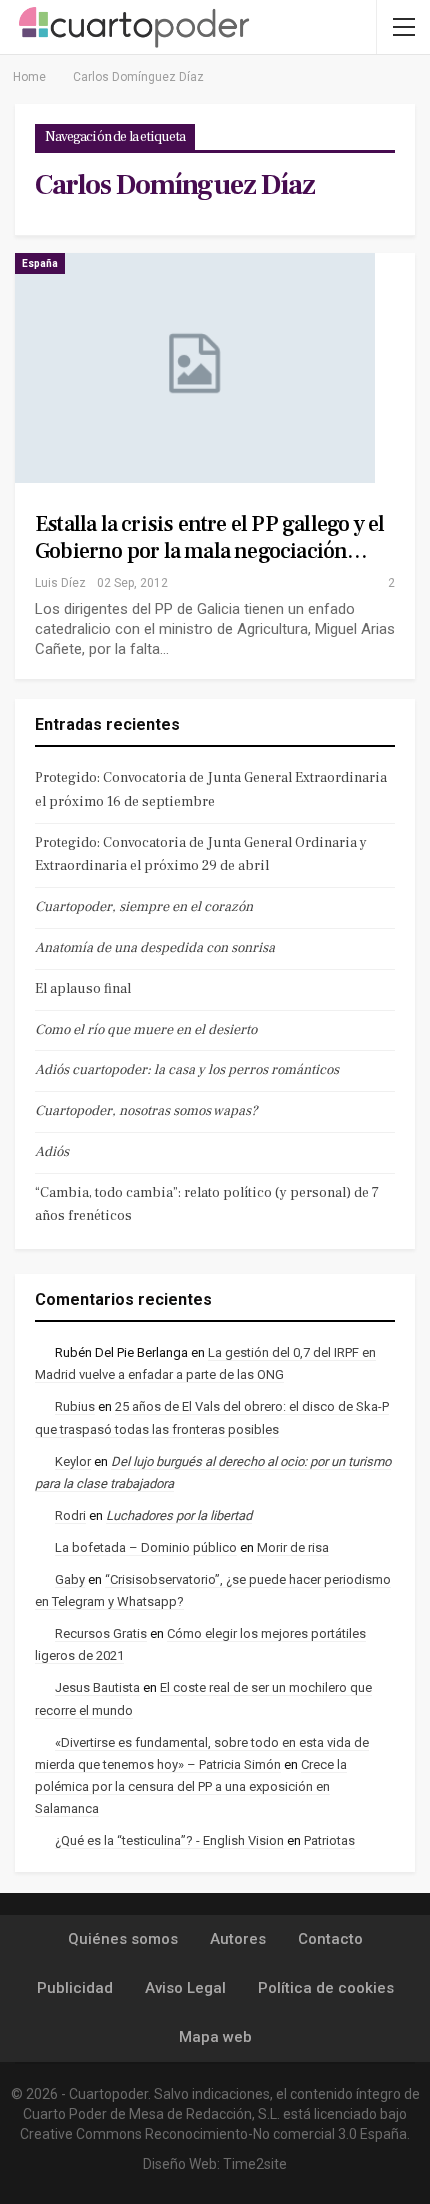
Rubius (75, 1406)
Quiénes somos (123, 1939)
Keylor (73, 1461)
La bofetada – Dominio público (146, 1547)
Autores (238, 1939)
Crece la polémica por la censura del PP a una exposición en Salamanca (191, 1786)
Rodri (70, 1515)
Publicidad (75, 1988)
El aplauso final (83, 989)
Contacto (330, 1939)
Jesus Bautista (97, 1687)
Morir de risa (293, 1547)
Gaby (70, 1579)
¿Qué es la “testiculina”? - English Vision (169, 1840)
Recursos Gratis (101, 1633)
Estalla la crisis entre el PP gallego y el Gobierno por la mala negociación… (209, 537)
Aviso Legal (185, 1988)
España (40, 263)
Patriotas (329, 1840)
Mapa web (215, 2037)
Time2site (255, 2164)
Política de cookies (326, 1988)
